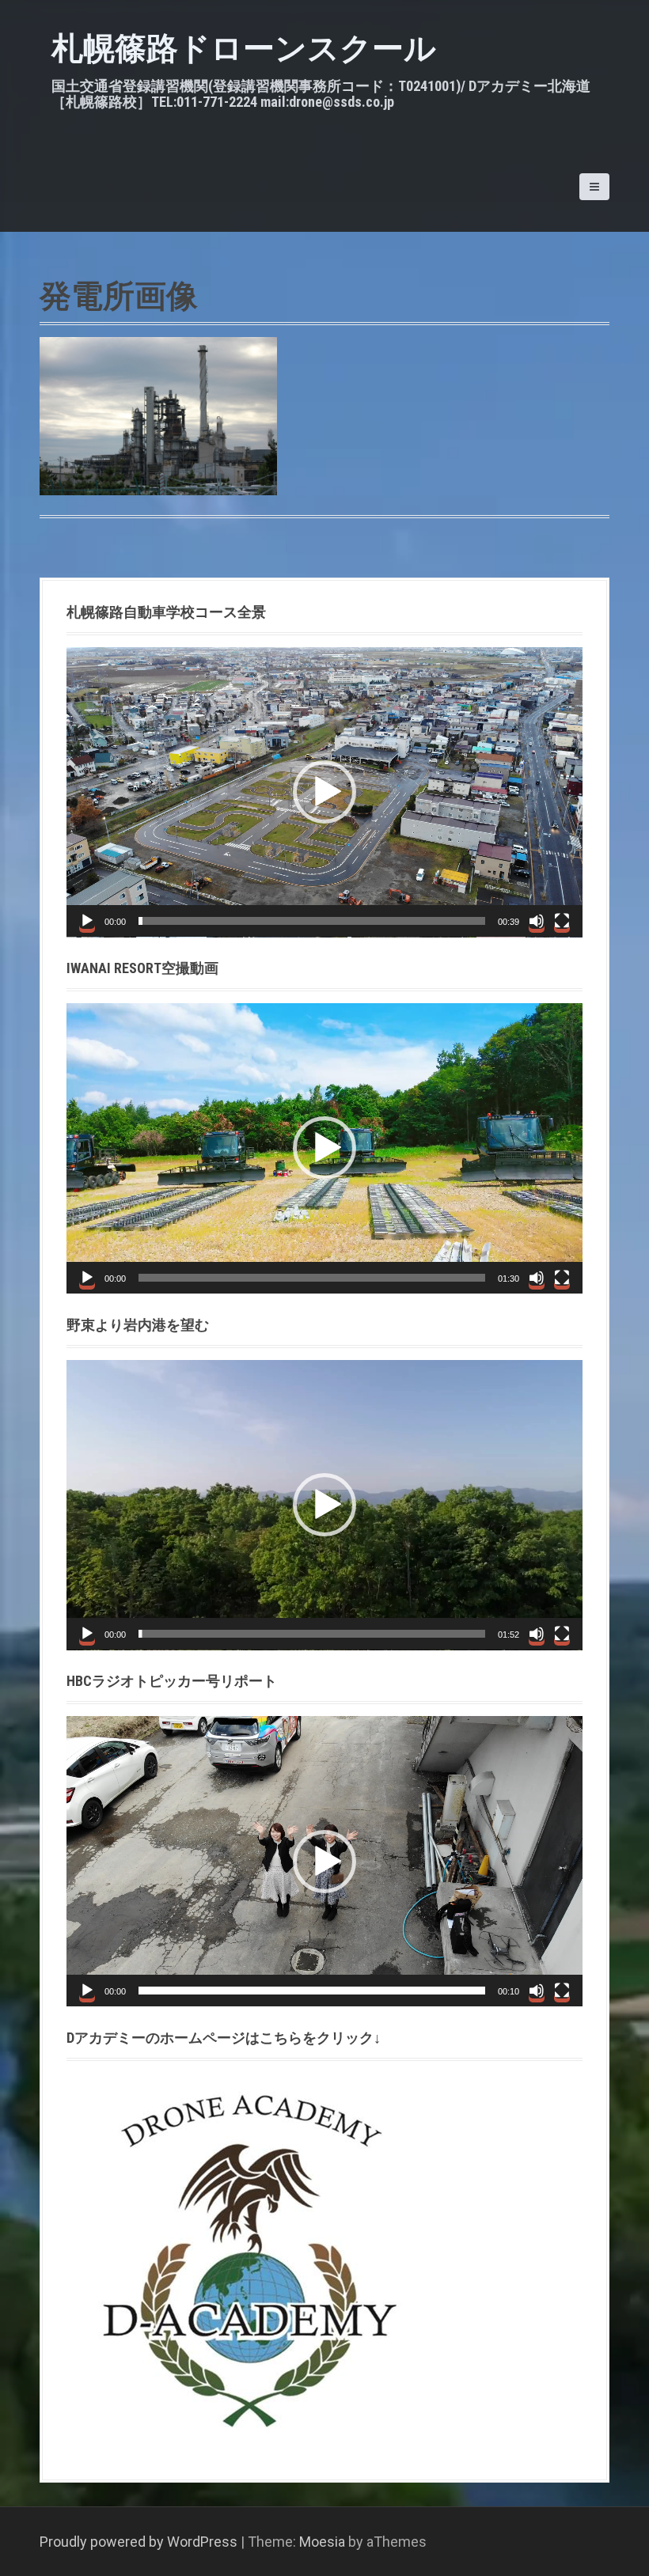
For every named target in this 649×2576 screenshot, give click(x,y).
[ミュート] (537, 921)
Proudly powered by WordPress (139, 2542)
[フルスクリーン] (562, 921)
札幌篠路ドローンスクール (244, 49)
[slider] (312, 921)
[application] (324, 792)
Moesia (322, 2542)
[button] (324, 792)
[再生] (87, 921)
